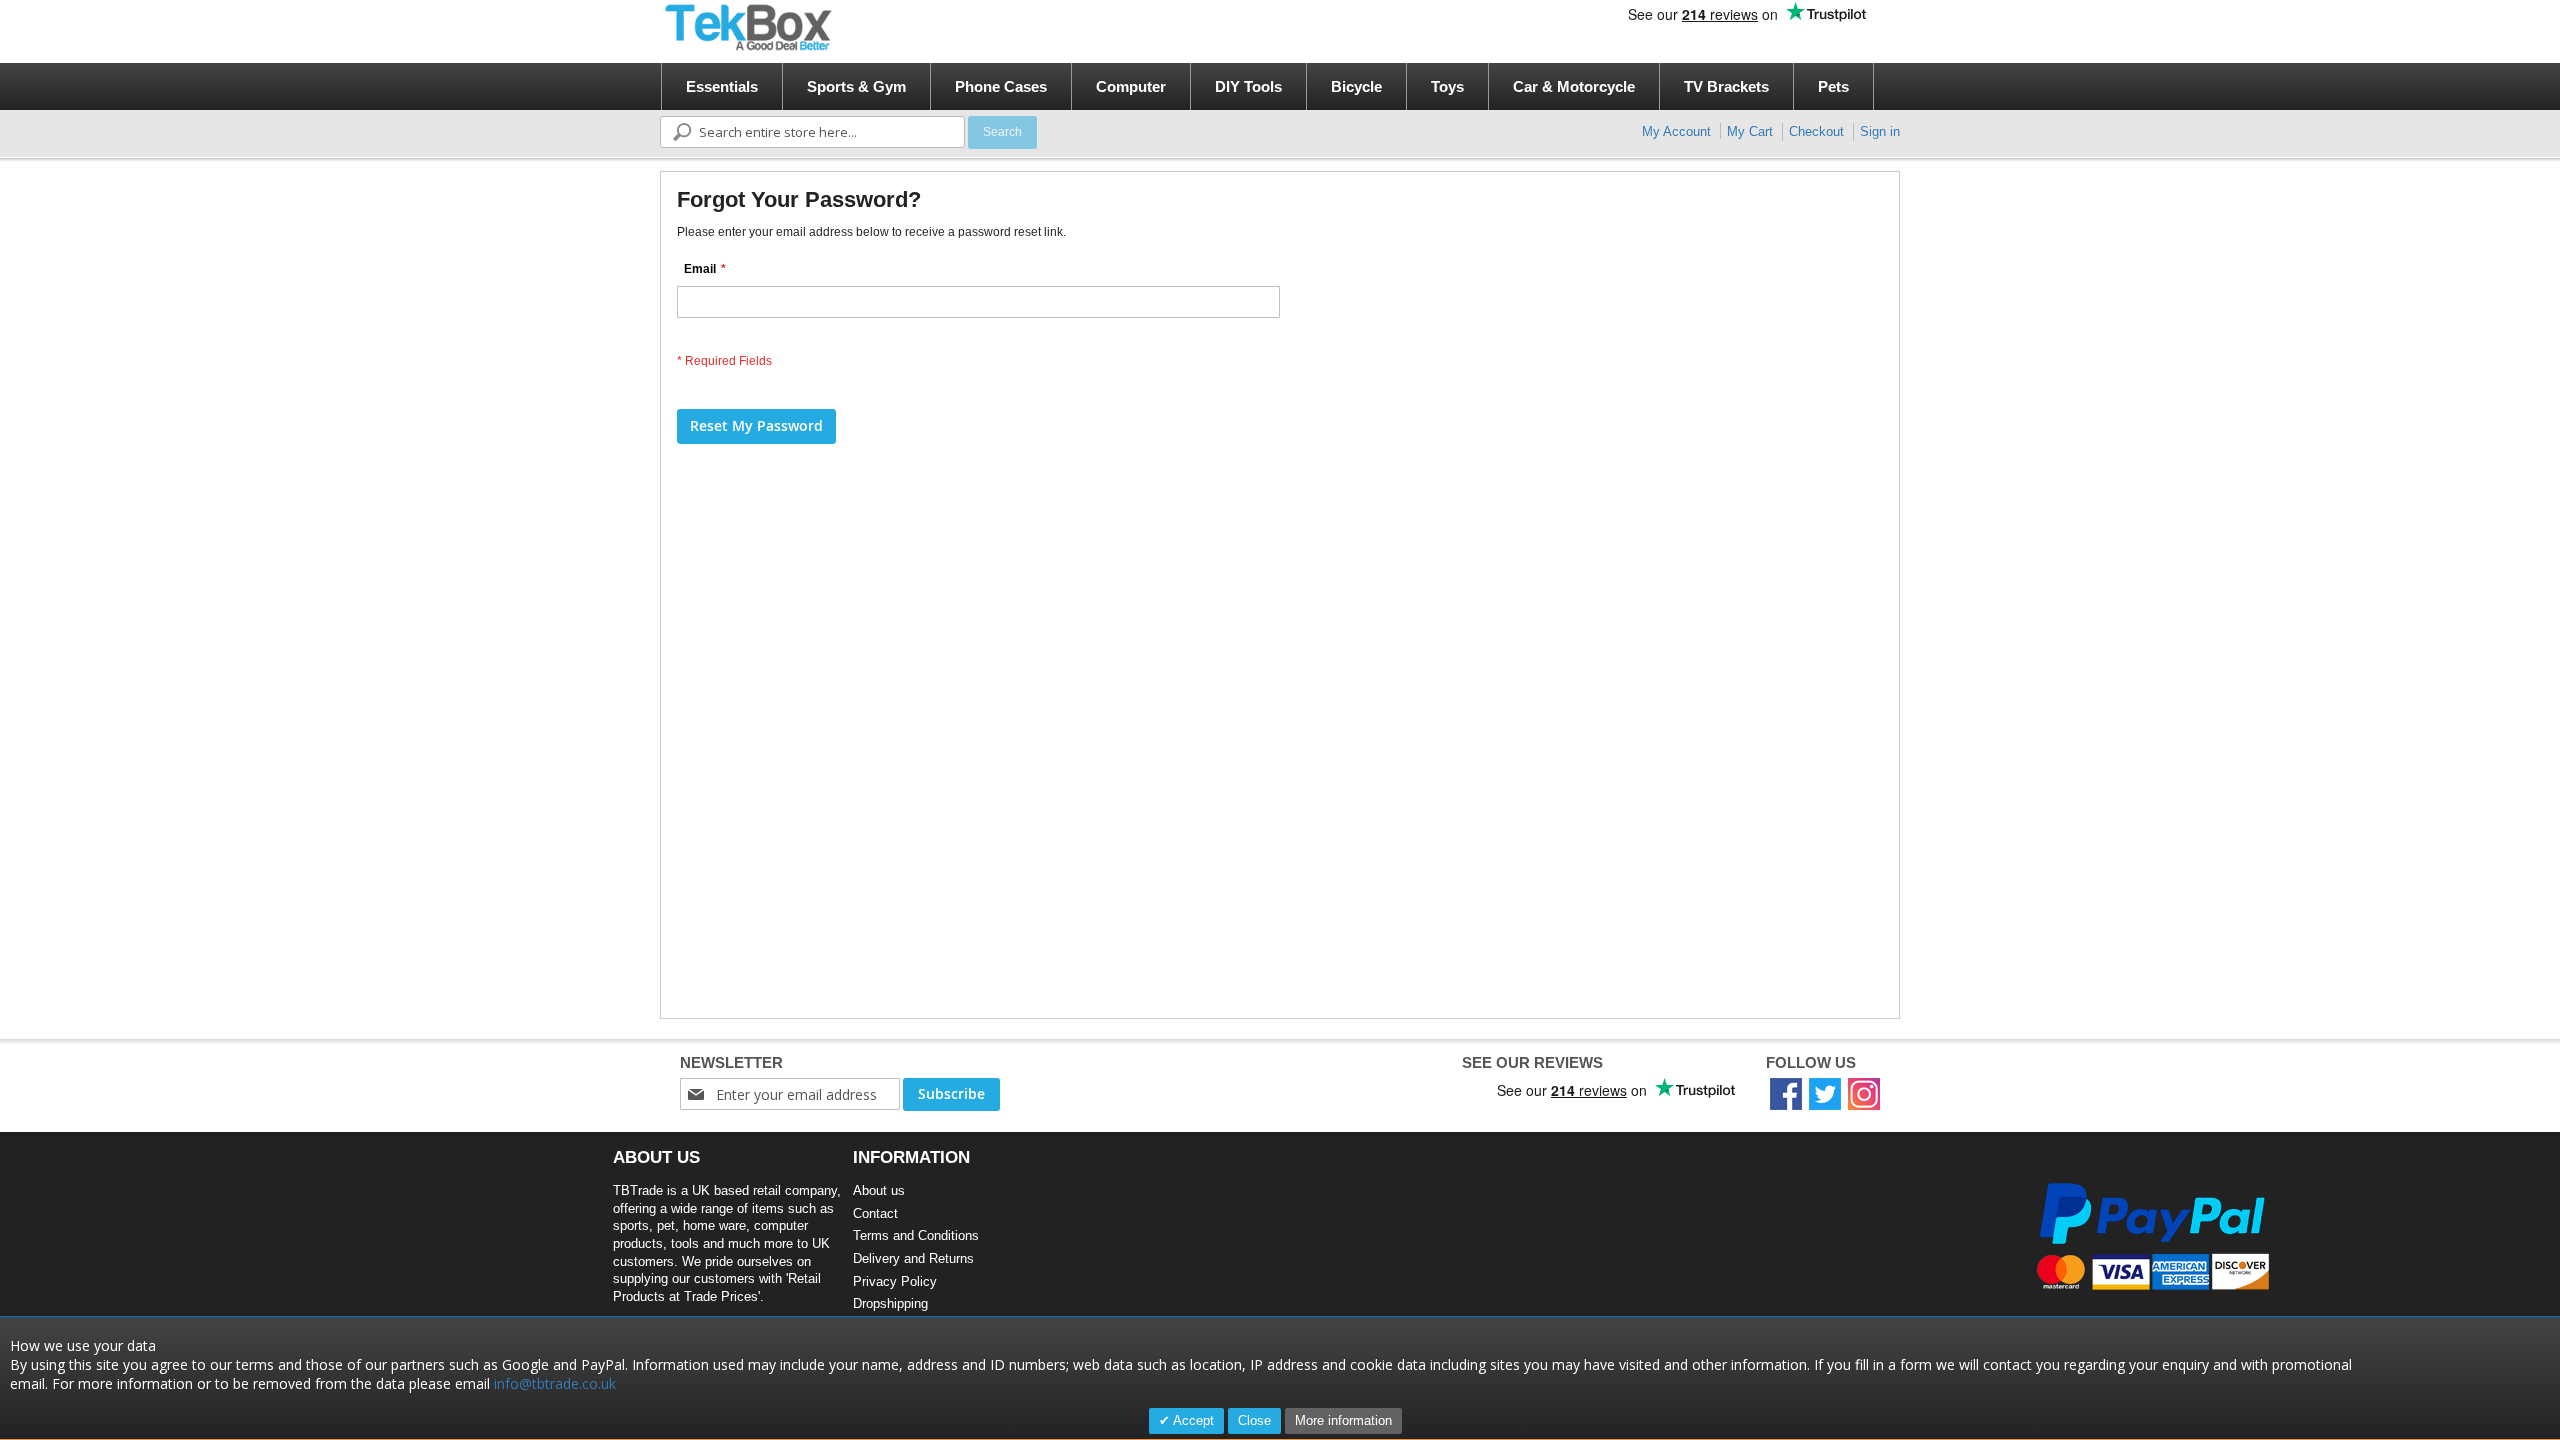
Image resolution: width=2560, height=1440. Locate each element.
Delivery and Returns (913, 1258)
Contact (875, 1213)
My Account (1676, 131)
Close (1254, 1420)
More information (1343, 1420)
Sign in (1880, 131)
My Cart (1750, 131)
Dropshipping (890, 1303)
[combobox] (812, 132)
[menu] (1286, 86)
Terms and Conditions (916, 1235)
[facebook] (1786, 1094)
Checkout (1816, 131)
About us (879, 1190)
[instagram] (1864, 1094)
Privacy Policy (895, 1281)
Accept (1192, 1420)
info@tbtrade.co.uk (555, 1383)
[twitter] (1825, 1094)
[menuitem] (722, 86)
